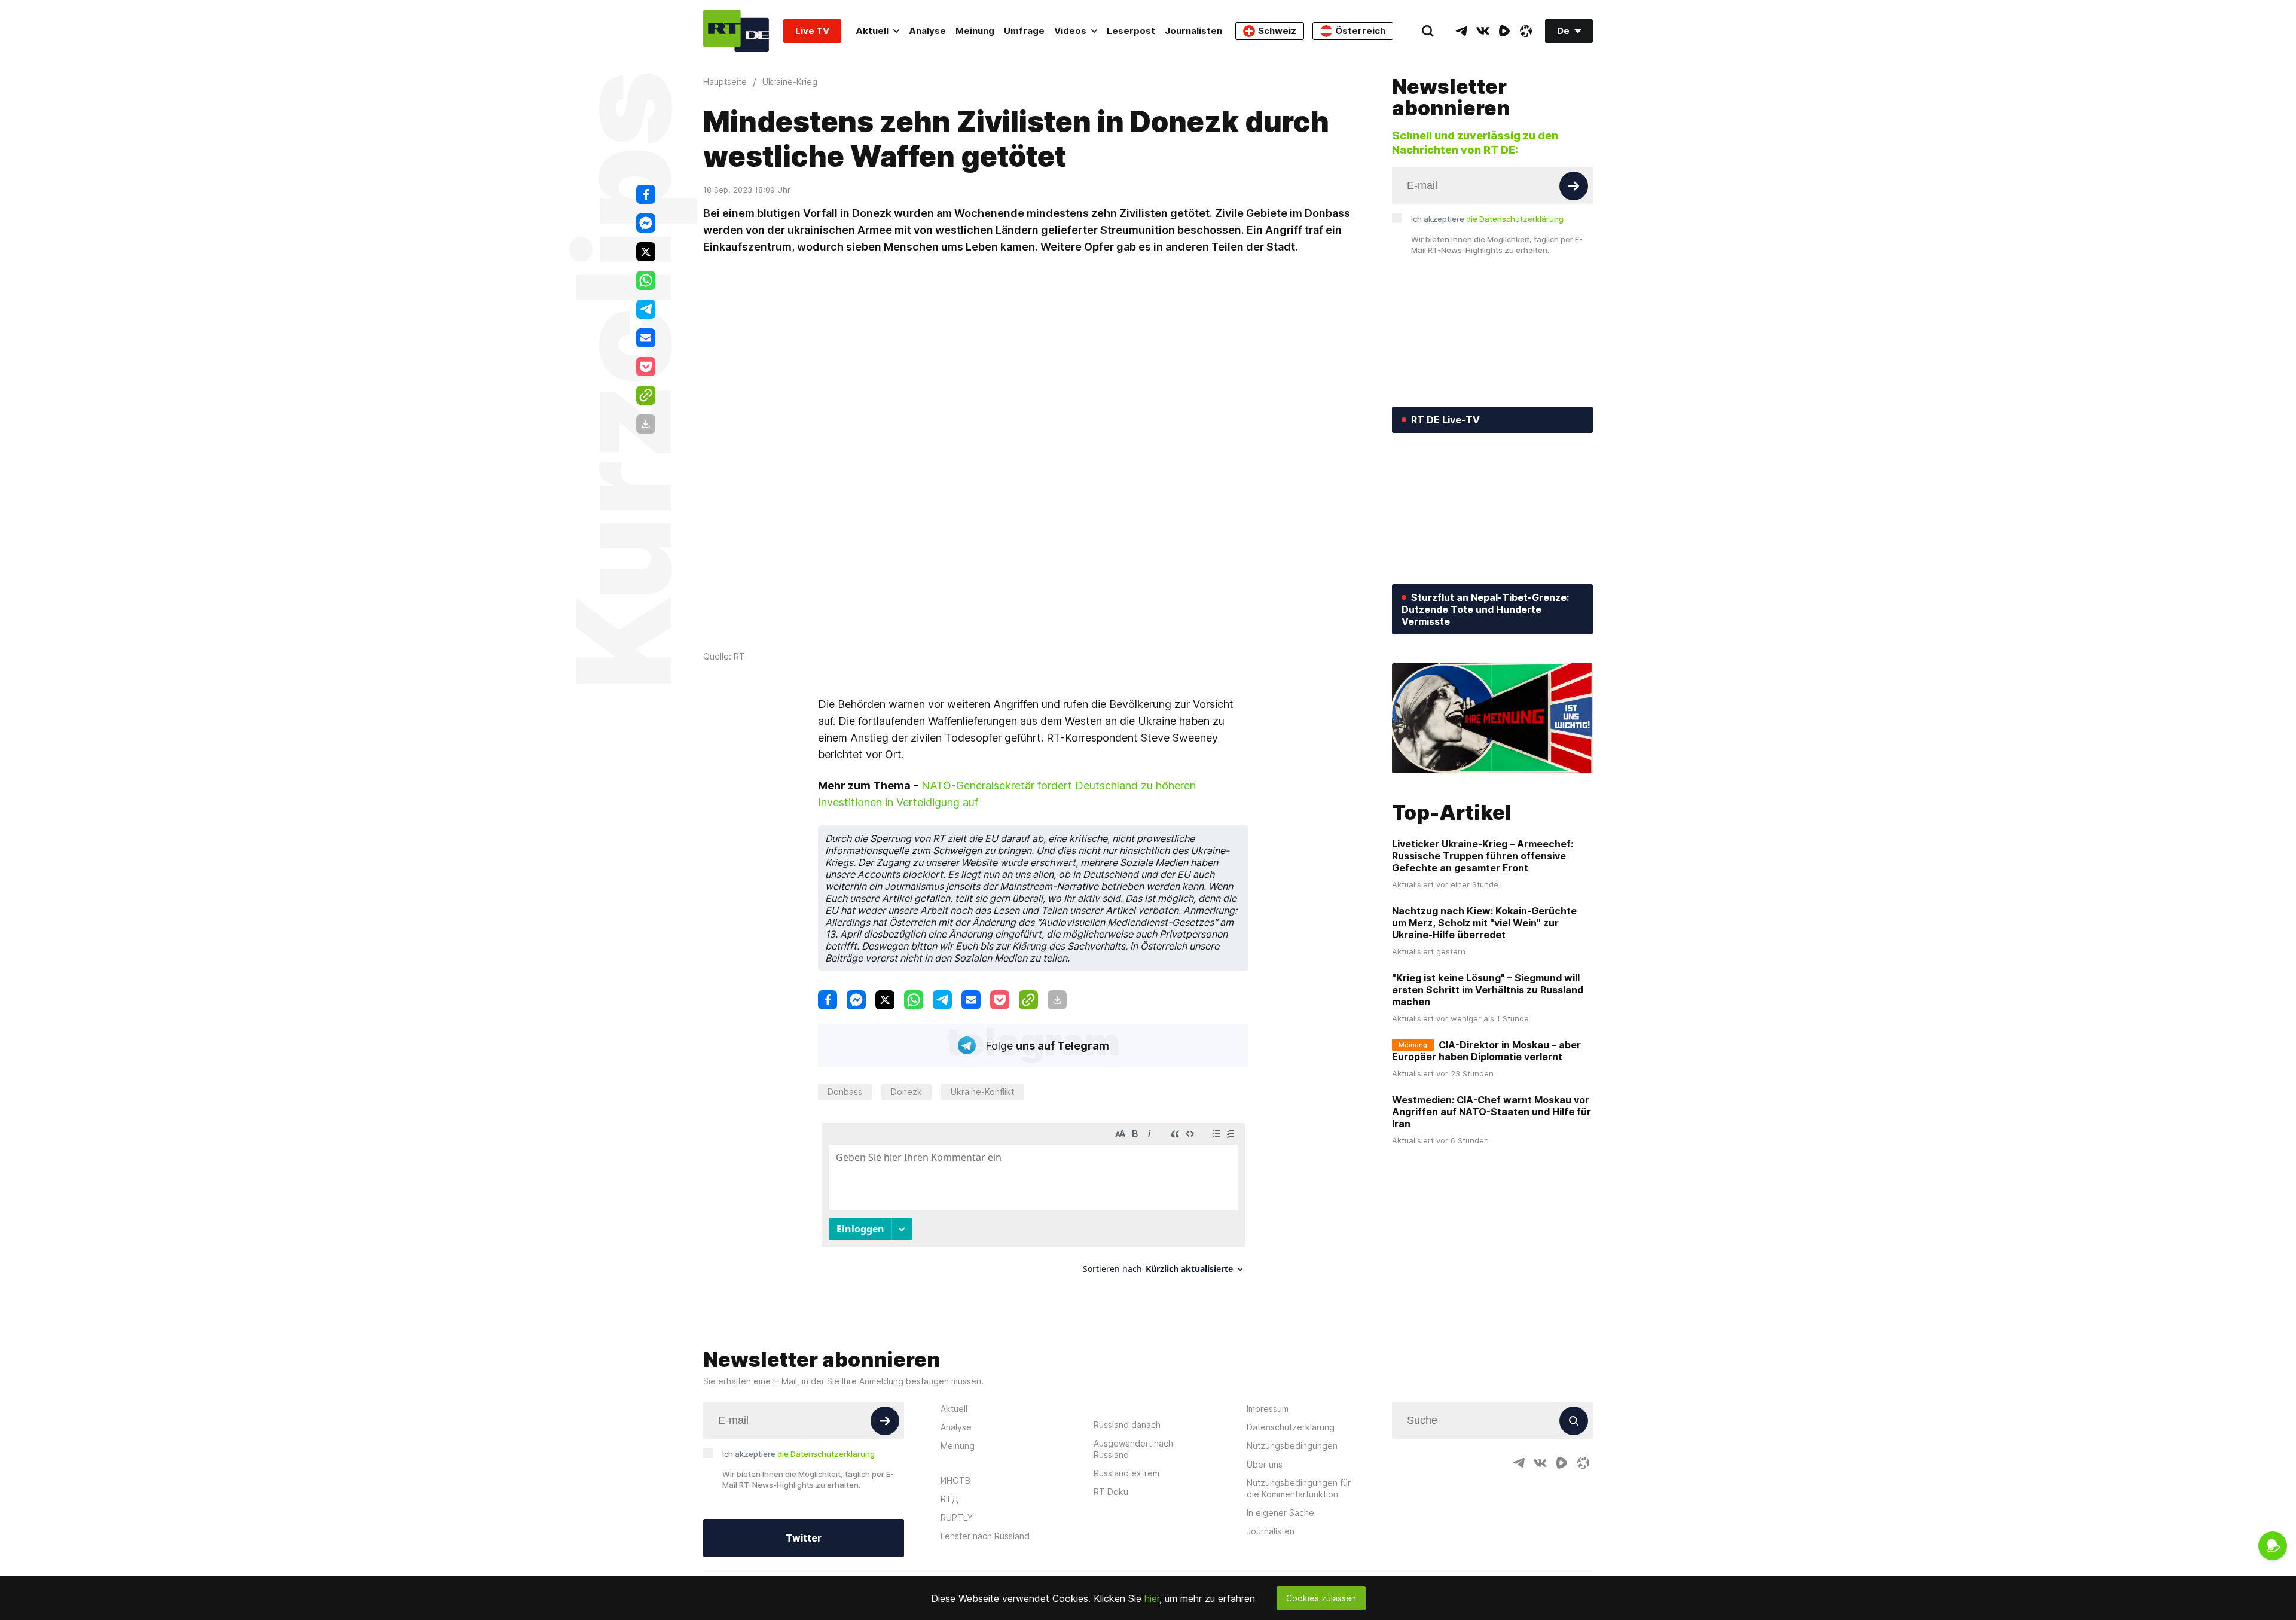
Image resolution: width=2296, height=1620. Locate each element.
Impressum (1268, 1409)
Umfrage (1024, 31)
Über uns (1265, 1464)
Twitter (804, 1538)
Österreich (1360, 31)
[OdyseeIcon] (1526, 31)
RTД (949, 1499)
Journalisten (1193, 31)
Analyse (927, 31)
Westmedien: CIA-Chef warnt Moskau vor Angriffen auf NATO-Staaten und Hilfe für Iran (1492, 1112)
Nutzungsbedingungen (1292, 1446)
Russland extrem (1126, 1473)
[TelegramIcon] (1461, 31)
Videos (1070, 31)
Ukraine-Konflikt (982, 1092)
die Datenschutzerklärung (1515, 219)
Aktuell (872, 31)
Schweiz (1277, 31)
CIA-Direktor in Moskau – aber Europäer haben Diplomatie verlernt (1486, 1051)
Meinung (975, 31)
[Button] (1574, 186)
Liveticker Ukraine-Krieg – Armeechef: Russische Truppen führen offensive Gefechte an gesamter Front (1483, 856)
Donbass (845, 1092)
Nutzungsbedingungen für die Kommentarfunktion (1299, 1488)
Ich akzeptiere (1487, 219)
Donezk (906, 1092)
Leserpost (1131, 31)
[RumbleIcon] (1504, 31)
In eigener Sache (1280, 1513)
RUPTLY (957, 1517)
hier (1152, 1598)
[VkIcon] (1483, 31)
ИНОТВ (955, 1480)
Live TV (812, 31)
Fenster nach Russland (985, 1536)
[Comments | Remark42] (1033, 1203)
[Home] (736, 31)
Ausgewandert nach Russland (1133, 1449)
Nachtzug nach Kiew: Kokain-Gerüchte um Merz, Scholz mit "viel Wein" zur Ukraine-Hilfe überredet (1484, 923)
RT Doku (1111, 1492)
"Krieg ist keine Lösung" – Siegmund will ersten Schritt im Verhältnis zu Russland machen (1488, 990)
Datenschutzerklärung (1291, 1427)
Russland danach (1127, 1425)
